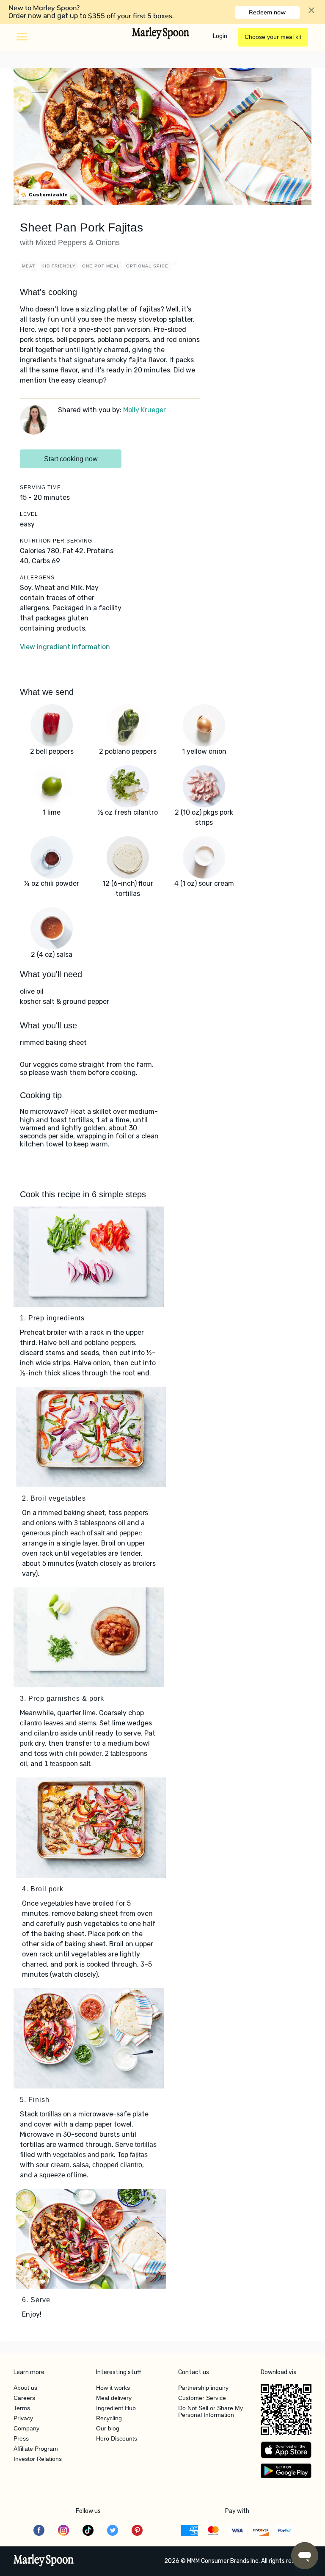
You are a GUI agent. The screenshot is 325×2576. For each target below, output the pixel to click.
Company (26, 2428)
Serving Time (40, 488)
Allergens (37, 578)
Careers (24, 2398)
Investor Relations (38, 2459)
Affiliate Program (36, 2449)
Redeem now (267, 12)
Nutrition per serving (56, 541)
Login (220, 36)
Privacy (23, 2418)
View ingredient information (65, 647)
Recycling (109, 2418)
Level (29, 514)
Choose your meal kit (273, 37)
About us (25, 2388)
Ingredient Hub (116, 2408)
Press (21, 2438)
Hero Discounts (117, 2438)
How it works (113, 2388)
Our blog (108, 2428)
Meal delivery (114, 2398)
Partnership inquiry (203, 2388)
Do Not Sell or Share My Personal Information (211, 2411)
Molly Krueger (145, 410)
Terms (22, 2408)
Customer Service (202, 2398)
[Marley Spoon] (44, 2561)
